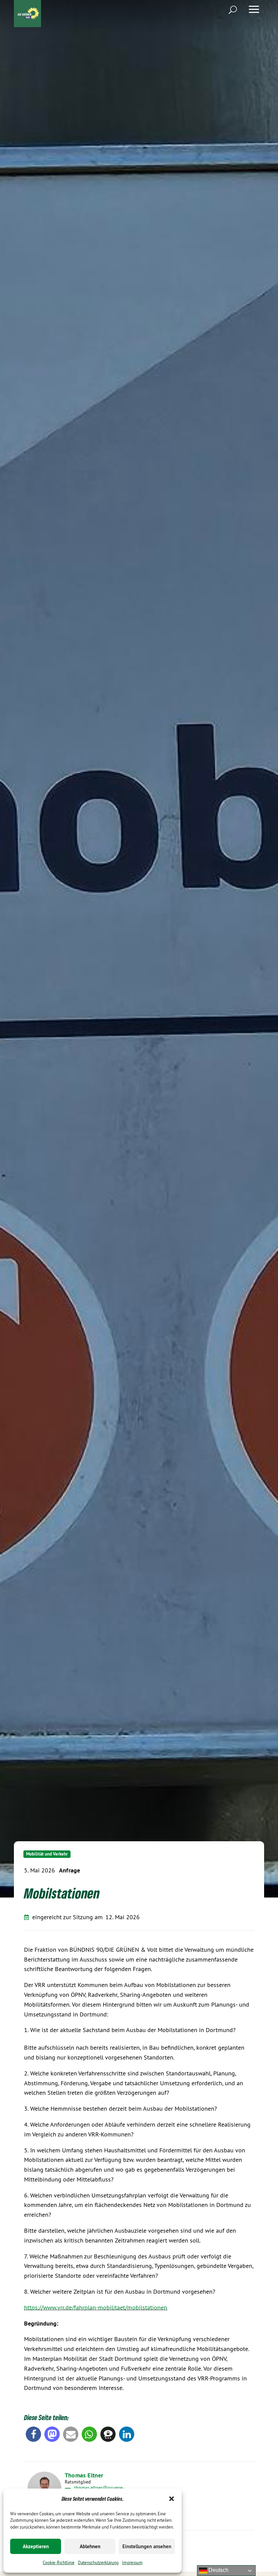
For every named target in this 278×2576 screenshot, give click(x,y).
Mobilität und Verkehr (47, 1854)
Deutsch (218, 2570)
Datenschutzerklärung (98, 2562)
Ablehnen (90, 2546)
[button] (172, 2499)
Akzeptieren (36, 2546)
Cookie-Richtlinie (59, 2562)
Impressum (132, 2562)
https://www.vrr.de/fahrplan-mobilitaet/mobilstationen (96, 2307)
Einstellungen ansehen (147, 2546)
